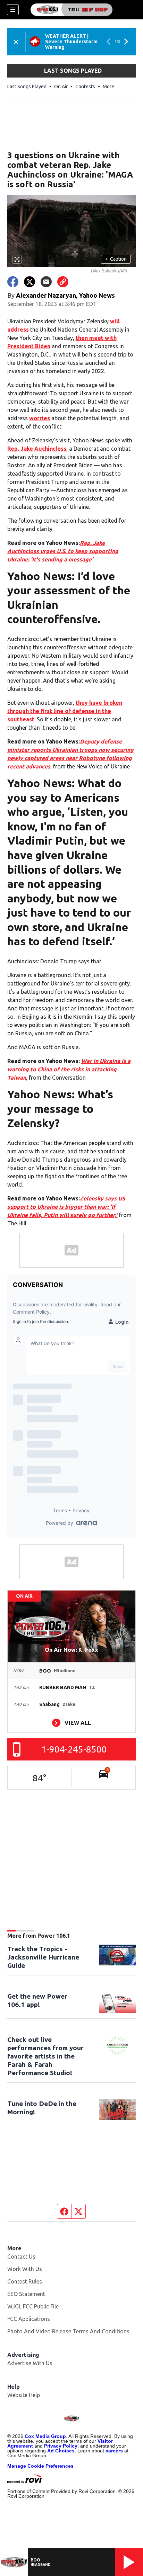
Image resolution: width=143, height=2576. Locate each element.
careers (114, 2451)
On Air (61, 87)
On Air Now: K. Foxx (71, 1650)
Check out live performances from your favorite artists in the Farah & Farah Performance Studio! (45, 2056)
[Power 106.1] (71, 10)
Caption (116, 259)
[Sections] (13, 10)
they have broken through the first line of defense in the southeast (65, 711)
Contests (85, 87)
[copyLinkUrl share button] (63, 282)
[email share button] (46, 282)
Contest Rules (25, 2281)
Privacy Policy (61, 2446)
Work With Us (25, 2269)
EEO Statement (26, 2294)
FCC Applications (29, 2319)
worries (40, 418)
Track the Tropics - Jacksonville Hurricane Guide (43, 1957)
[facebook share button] (13, 282)
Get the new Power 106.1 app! (37, 2000)
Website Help (24, 2395)
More (108, 87)
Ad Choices (61, 2451)
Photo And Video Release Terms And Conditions (68, 2331)
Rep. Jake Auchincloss (37, 449)
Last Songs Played (27, 87)
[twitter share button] (30, 282)
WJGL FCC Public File (33, 2306)
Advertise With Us (30, 2363)
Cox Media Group (45, 2436)
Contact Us (21, 2257)
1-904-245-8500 (74, 1749)
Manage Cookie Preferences (40, 2466)
